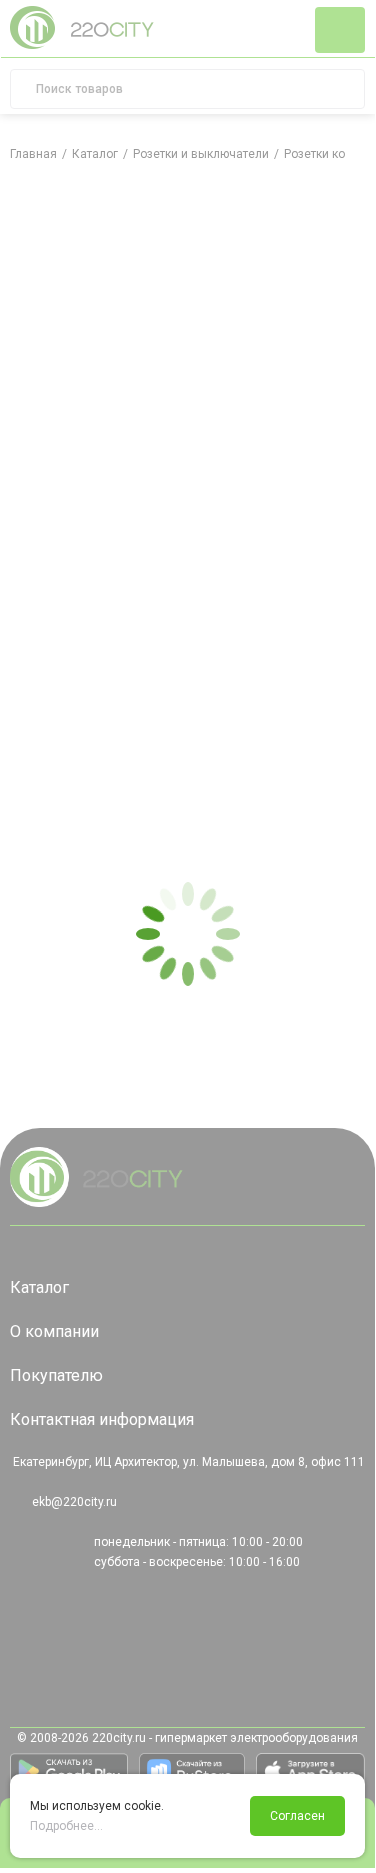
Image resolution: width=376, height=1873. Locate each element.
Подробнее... (66, 1826)
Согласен (297, 1816)
